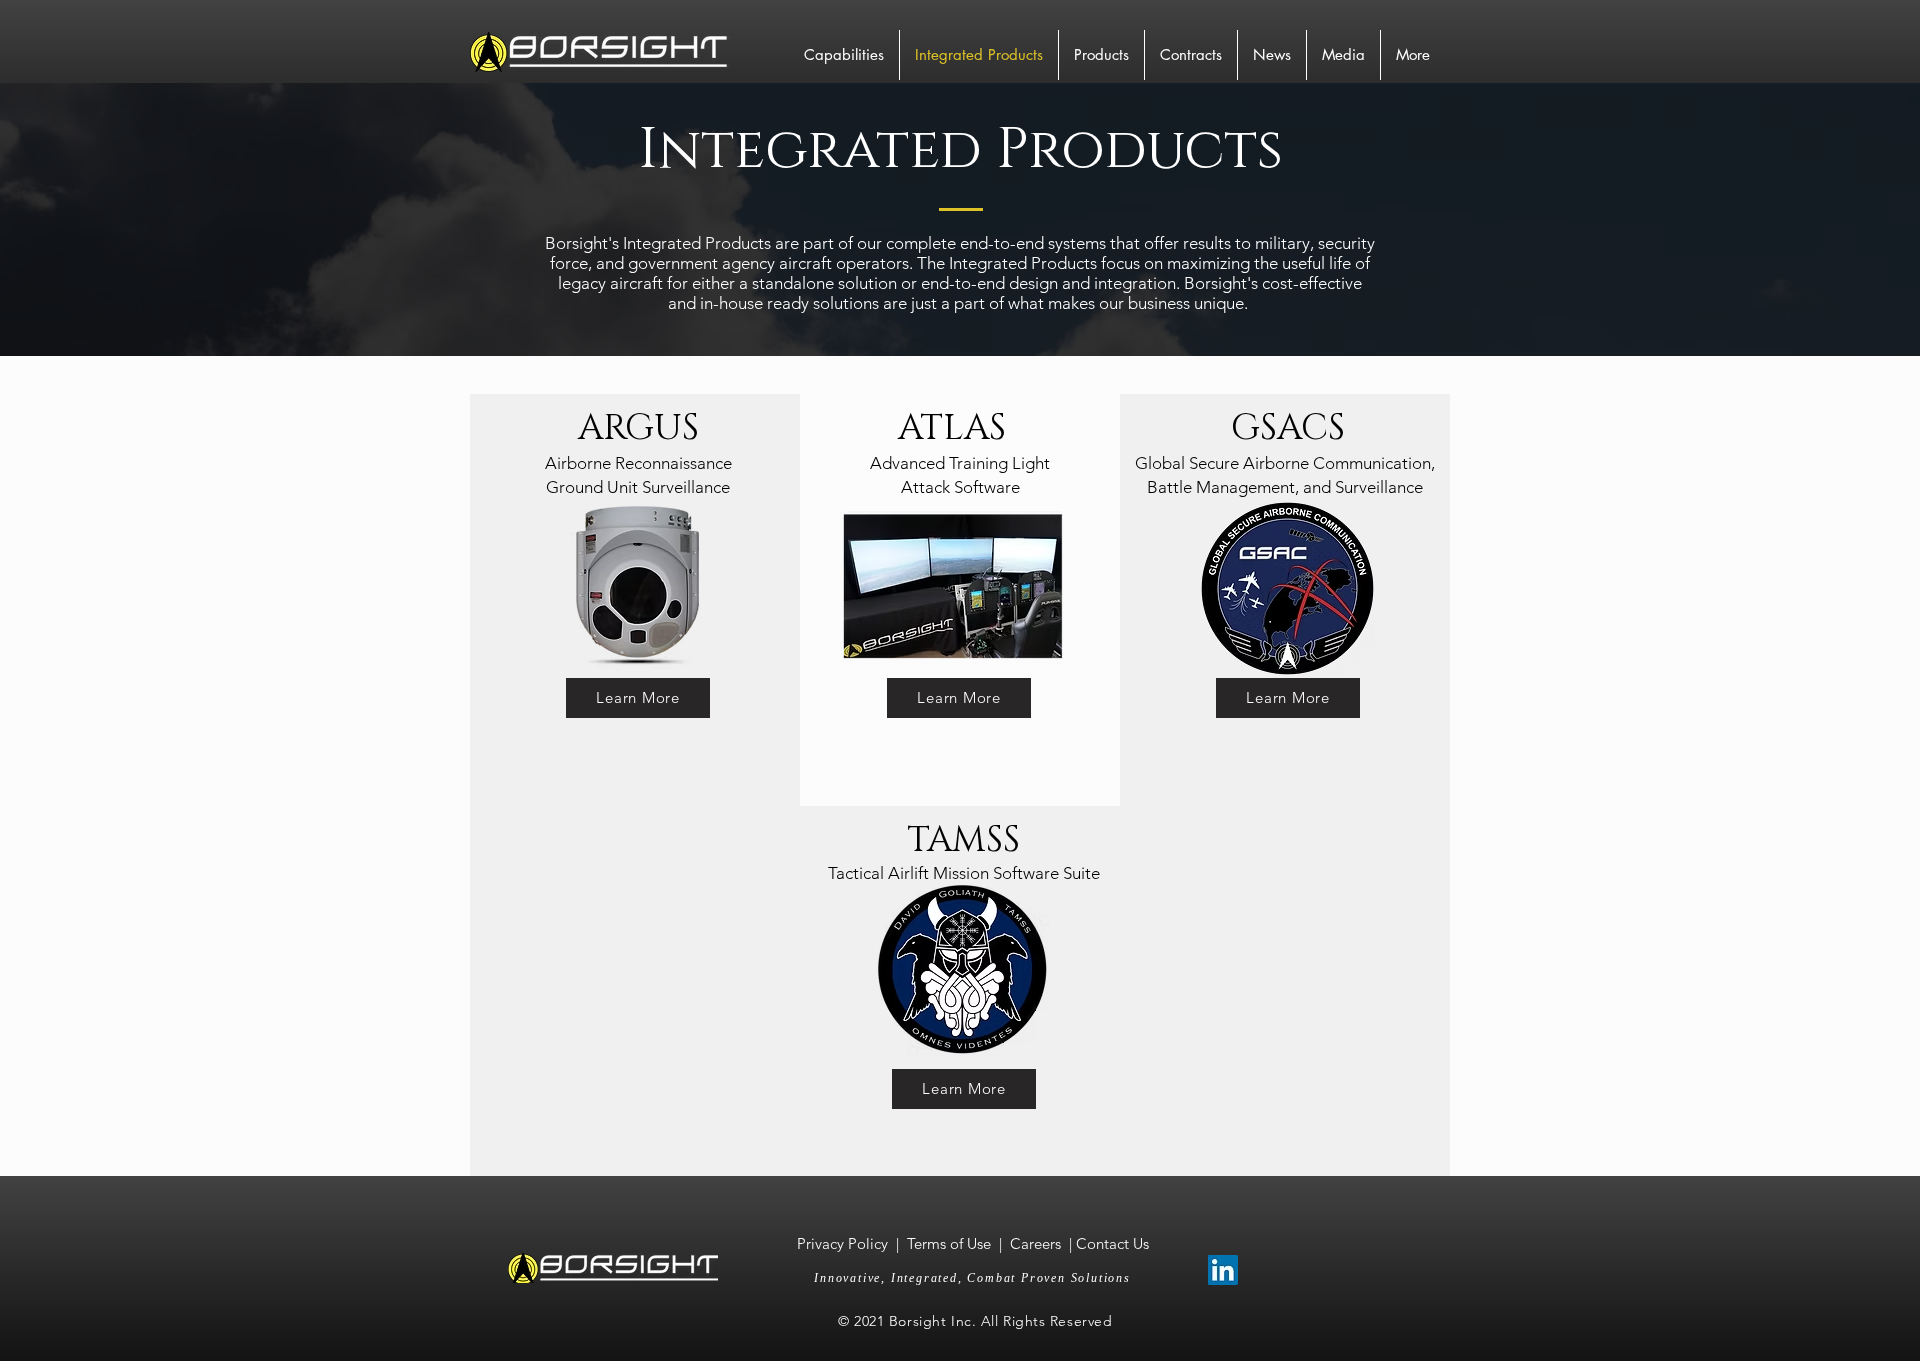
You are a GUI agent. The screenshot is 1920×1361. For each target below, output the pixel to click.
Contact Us (1112, 1243)
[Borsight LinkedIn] (1223, 1270)
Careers (1035, 1243)
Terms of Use (949, 1243)
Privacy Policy (844, 1243)
